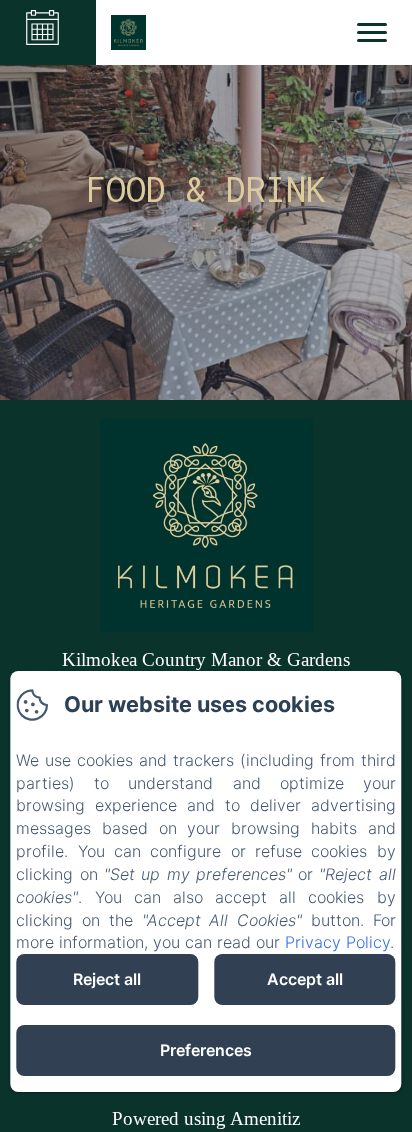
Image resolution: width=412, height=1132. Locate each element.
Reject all (107, 979)
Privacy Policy (337, 942)
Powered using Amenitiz (206, 1118)
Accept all (305, 979)
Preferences (206, 1050)
